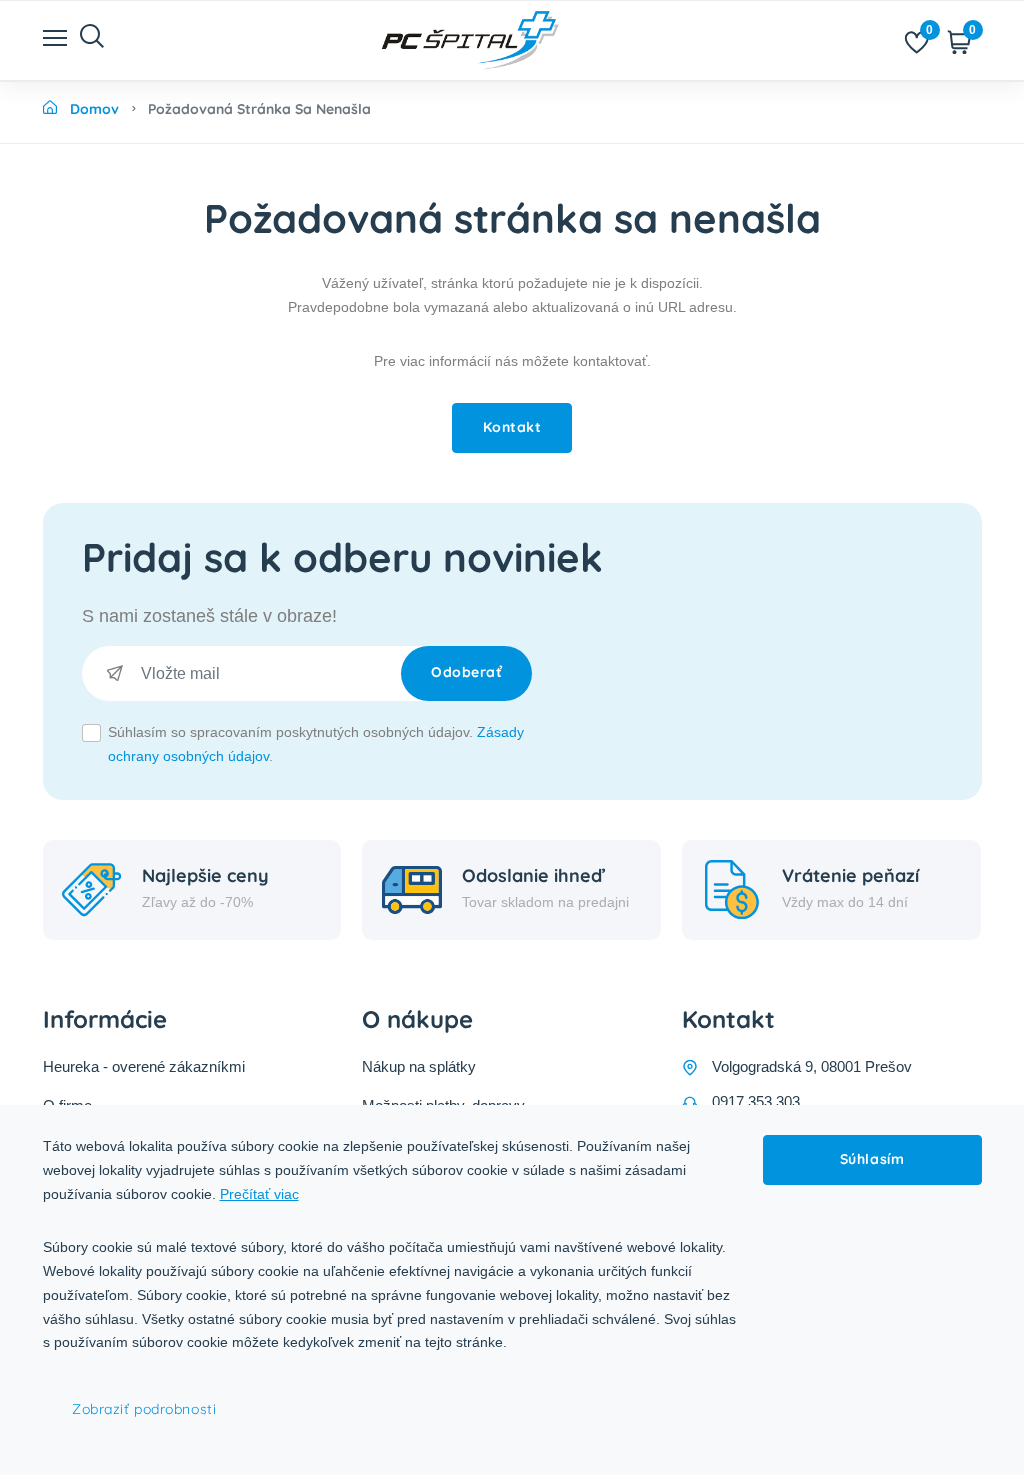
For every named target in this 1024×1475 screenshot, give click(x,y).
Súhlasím (872, 1159)
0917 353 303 (756, 1101)
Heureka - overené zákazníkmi (144, 1066)
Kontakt (512, 427)
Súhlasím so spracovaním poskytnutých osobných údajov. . (316, 744)
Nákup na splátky (419, 1066)
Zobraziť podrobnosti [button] (144, 1409)
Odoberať (466, 672)
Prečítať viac (259, 1194)
